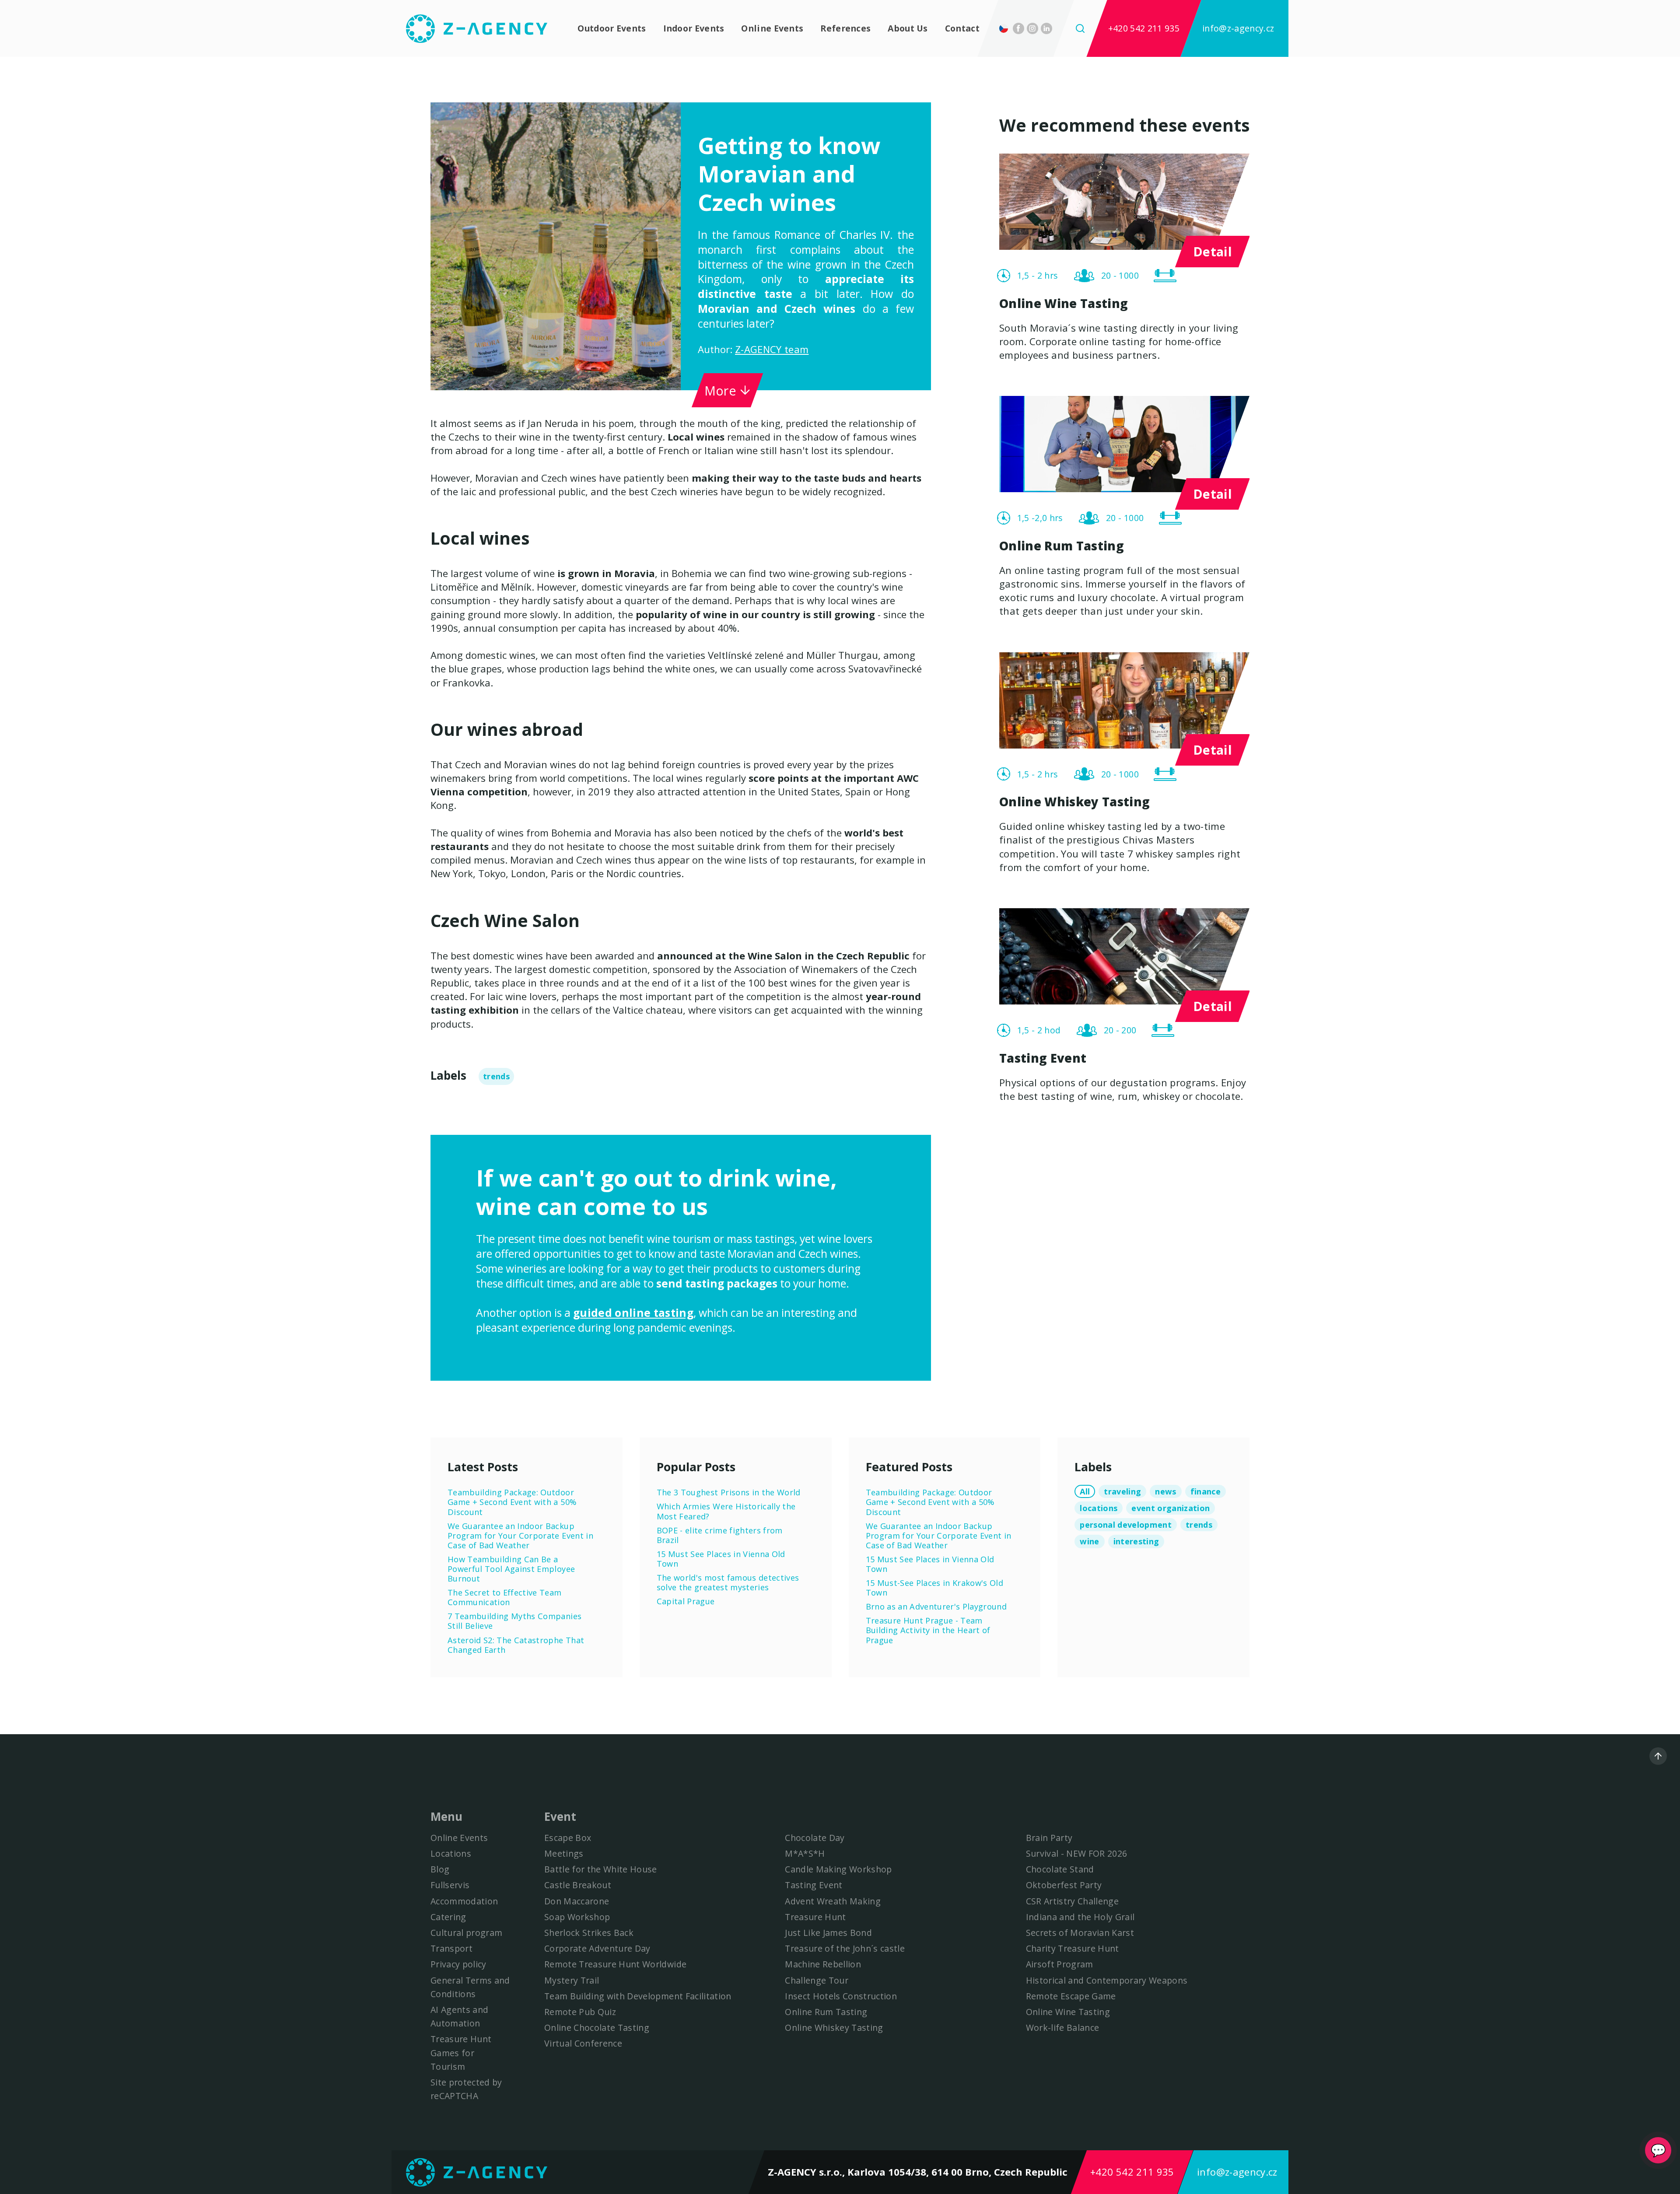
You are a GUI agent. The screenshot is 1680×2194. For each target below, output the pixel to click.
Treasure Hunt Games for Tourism (461, 2052)
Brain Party (1049, 1838)
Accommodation (464, 1901)
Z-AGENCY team (772, 349)
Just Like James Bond (828, 1933)
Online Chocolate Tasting (597, 2028)
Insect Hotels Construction (841, 1996)
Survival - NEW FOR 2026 (1077, 1853)
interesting (1136, 1541)
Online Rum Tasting (826, 2012)
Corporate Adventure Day (597, 1948)
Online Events (772, 28)
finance (1206, 1491)
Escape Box (568, 1838)
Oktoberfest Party (1064, 1885)
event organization (1171, 1508)
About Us (908, 28)
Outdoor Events (612, 28)
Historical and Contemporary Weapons (1107, 1980)
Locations (451, 1853)
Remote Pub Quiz (580, 2012)
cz (1006, 28)
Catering (448, 1917)
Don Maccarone (577, 1901)
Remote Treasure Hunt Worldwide (615, 1964)
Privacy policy (458, 1964)
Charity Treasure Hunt (1073, 1948)
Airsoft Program (1060, 1964)
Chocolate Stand (1060, 1869)
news (1165, 1491)
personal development (1126, 1525)
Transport (451, 1948)
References (845, 28)
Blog (440, 1869)
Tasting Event (814, 1885)
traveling (1122, 1491)
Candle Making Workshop (838, 1869)
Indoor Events (694, 28)
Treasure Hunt (815, 1917)
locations (1099, 1508)
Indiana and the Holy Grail (1080, 1917)
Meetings (564, 1853)
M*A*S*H (805, 1853)
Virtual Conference (583, 2043)
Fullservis (450, 1885)
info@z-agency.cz (1238, 28)
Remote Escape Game (1071, 1996)
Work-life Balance (1063, 2028)
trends (496, 1076)
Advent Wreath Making (833, 1901)
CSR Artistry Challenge (1072, 1901)
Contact (962, 28)
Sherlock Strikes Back (589, 1933)
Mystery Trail (572, 1980)
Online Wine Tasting (1068, 2012)
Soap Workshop (577, 1917)
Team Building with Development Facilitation (638, 1996)
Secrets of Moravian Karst (1080, 1933)
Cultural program (466, 1933)
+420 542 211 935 (1144, 28)
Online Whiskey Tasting (834, 2028)
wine (1089, 1541)
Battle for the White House (601, 1869)
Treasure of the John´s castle (845, 1948)
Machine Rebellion (823, 1964)
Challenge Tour (817, 1980)
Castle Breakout (578, 1885)
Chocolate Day (815, 1838)
